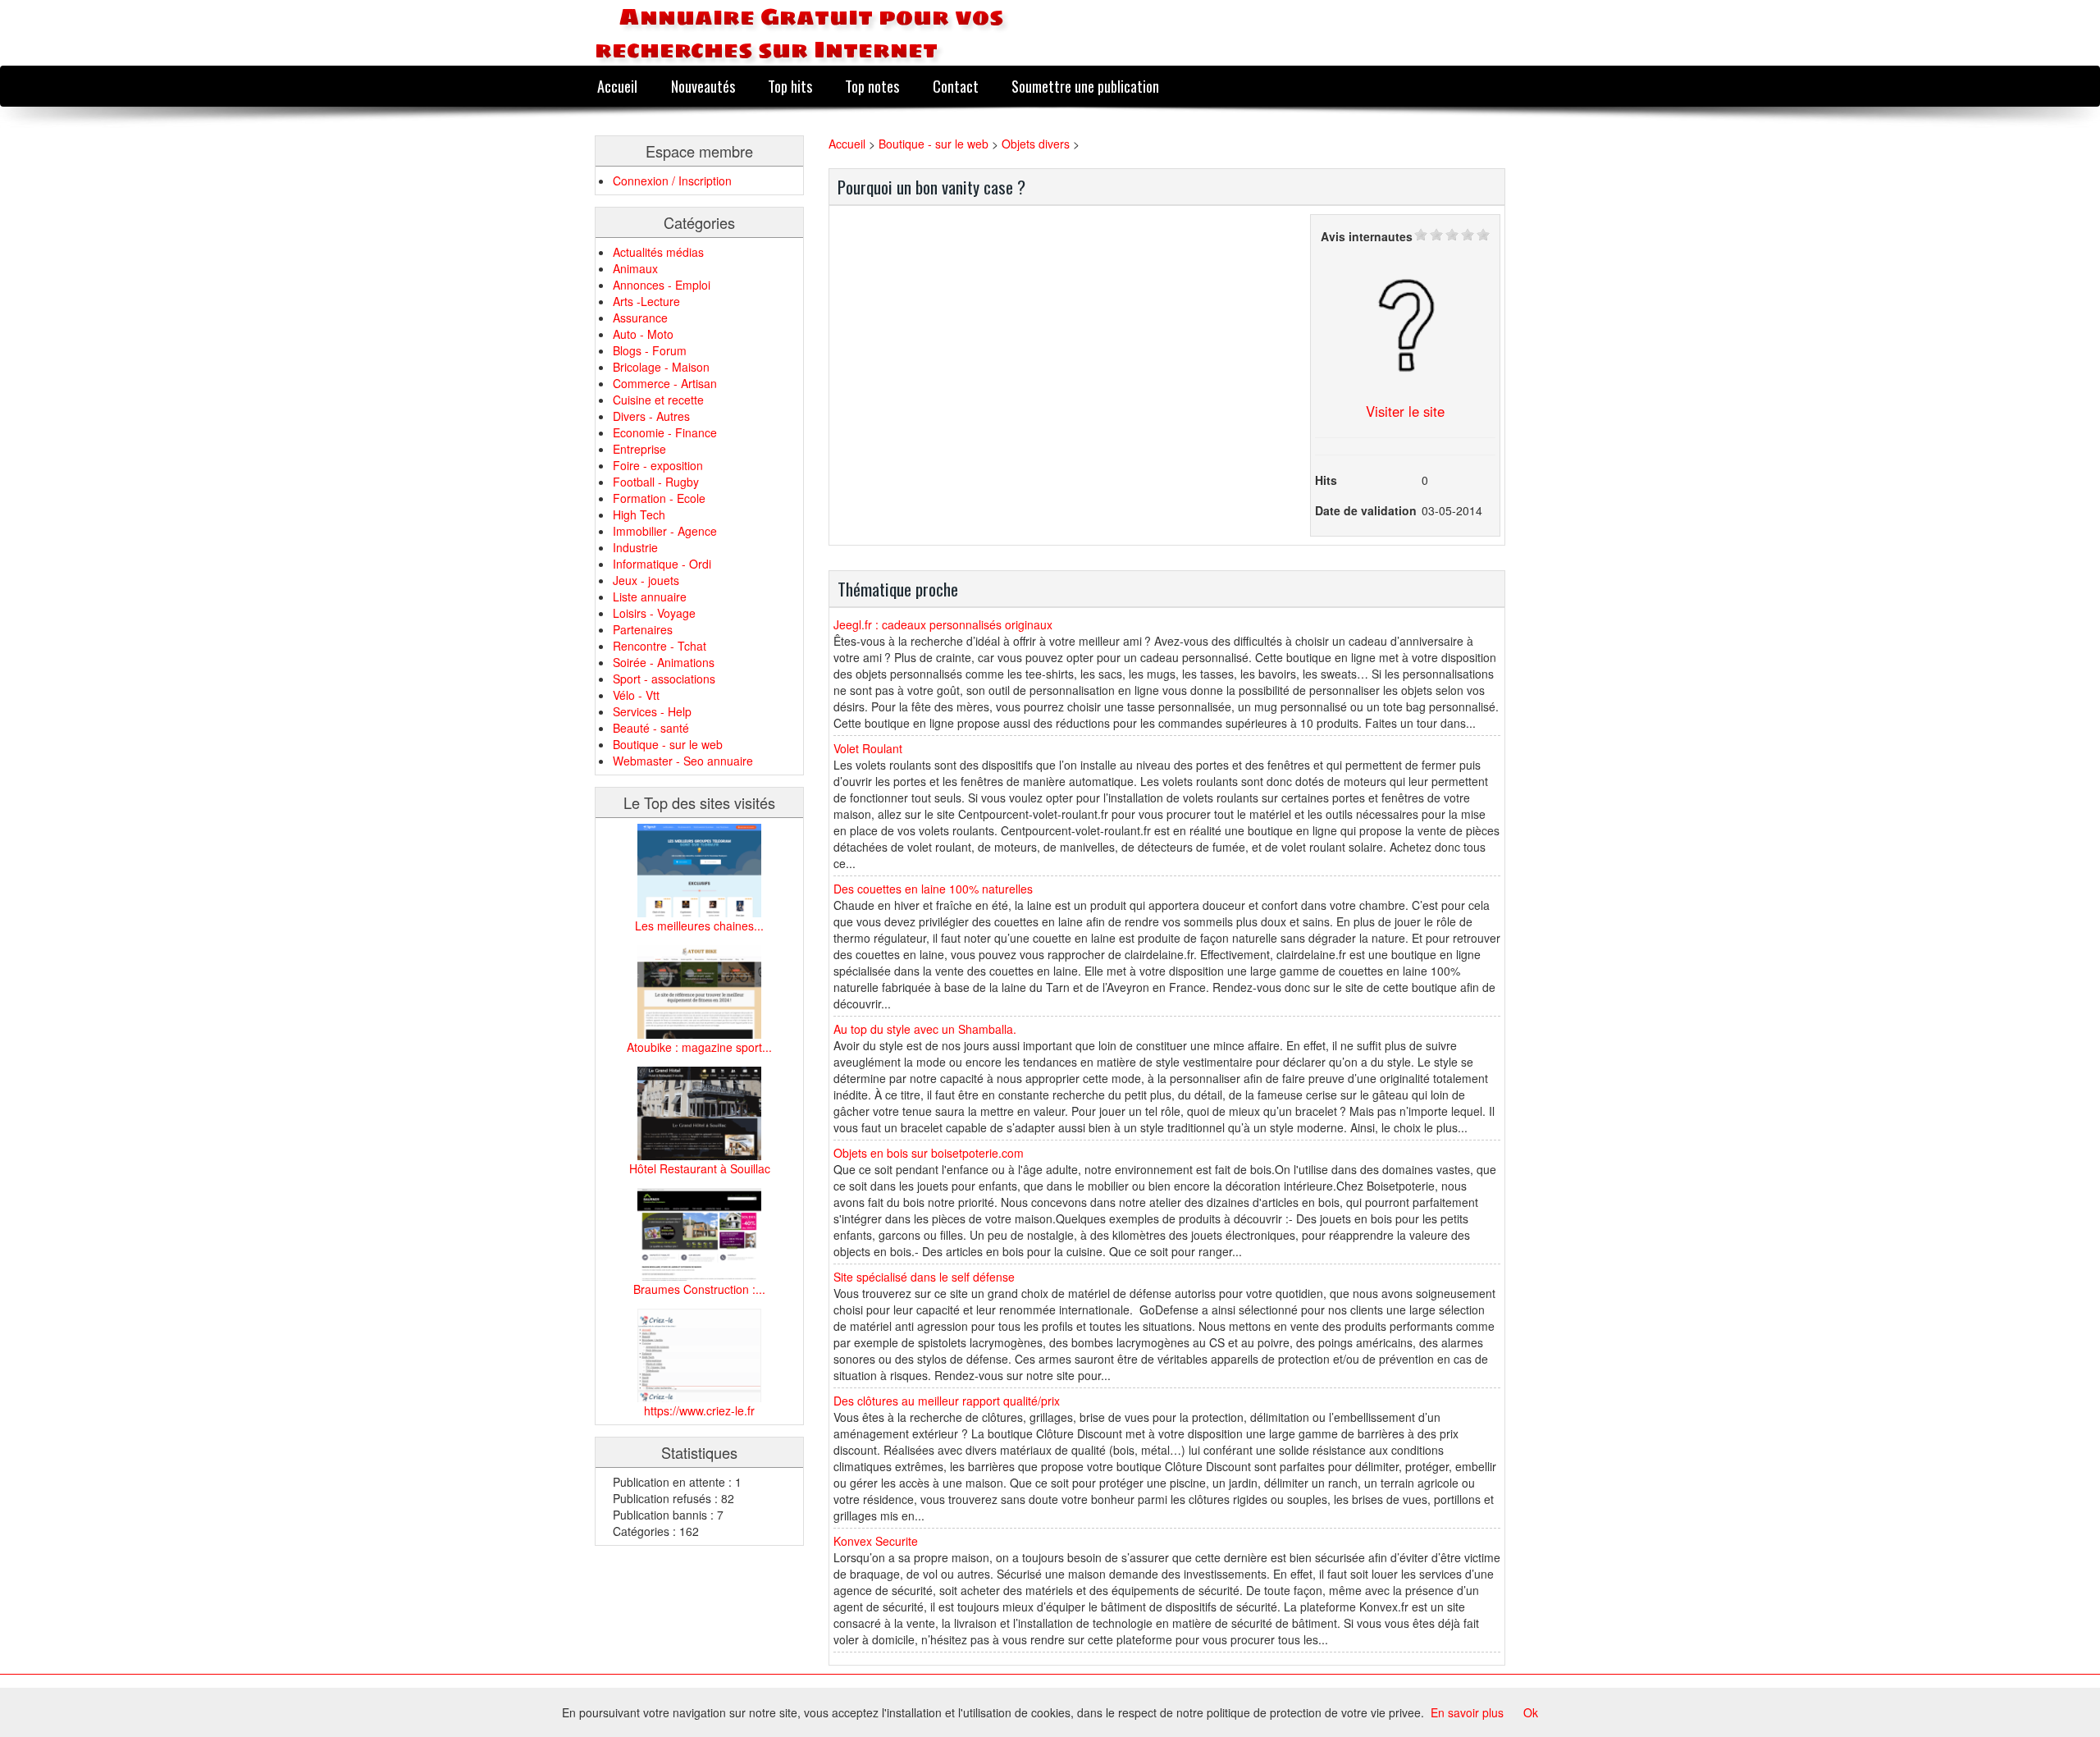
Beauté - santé (651, 728)
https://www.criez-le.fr (699, 1410)
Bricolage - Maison (661, 367)
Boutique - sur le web (668, 744)
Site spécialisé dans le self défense (924, 1277)
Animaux (635, 268)
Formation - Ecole (659, 498)
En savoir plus (1467, 1712)
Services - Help (652, 711)
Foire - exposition (658, 465)
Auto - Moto (643, 334)
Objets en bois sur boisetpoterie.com (929, 1153)
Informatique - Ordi (662, 564)
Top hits (790, 86)
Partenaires (643, 629)
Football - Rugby (656, 482)
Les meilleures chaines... (699, 926)
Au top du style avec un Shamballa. (925, 1029)
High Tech (639, 514)
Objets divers (1036, 144)
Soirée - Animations (664, 662)
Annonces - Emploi (662, 285)
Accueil (617, 86)
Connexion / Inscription (672, 181)
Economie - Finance (665, 432)
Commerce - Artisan (665, 383)
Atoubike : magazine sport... (699, 1047)
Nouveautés (703, 86)
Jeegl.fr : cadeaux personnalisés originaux (943, 624)
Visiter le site (1405, 411)
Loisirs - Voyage (654, 613)
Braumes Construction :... (699, 1289)
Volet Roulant (868, 748)
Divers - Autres (651, 416)
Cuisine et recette (658, 400)
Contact (956, 86)
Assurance (640, 318)
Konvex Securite (876, 1541)
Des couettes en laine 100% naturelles (933, 889)
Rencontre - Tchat (660, 646)
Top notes (872, 86)
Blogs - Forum (650, 350)
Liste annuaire (650, 597)
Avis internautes (1367, 236)
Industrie (635, 547)
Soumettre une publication (1085, 86)
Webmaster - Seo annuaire (683, 761)
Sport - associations (664, 679)
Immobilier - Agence (665, 531)
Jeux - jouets (646, 580)
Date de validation (1366, 510)
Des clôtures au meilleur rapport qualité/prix (947, 1401)
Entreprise (639, 449)
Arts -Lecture (646, 301)
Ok (1531, 1712)
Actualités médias (658, 252)
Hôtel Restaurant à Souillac (700, 1168)
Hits (1326, 480)
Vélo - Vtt (636, 695)
